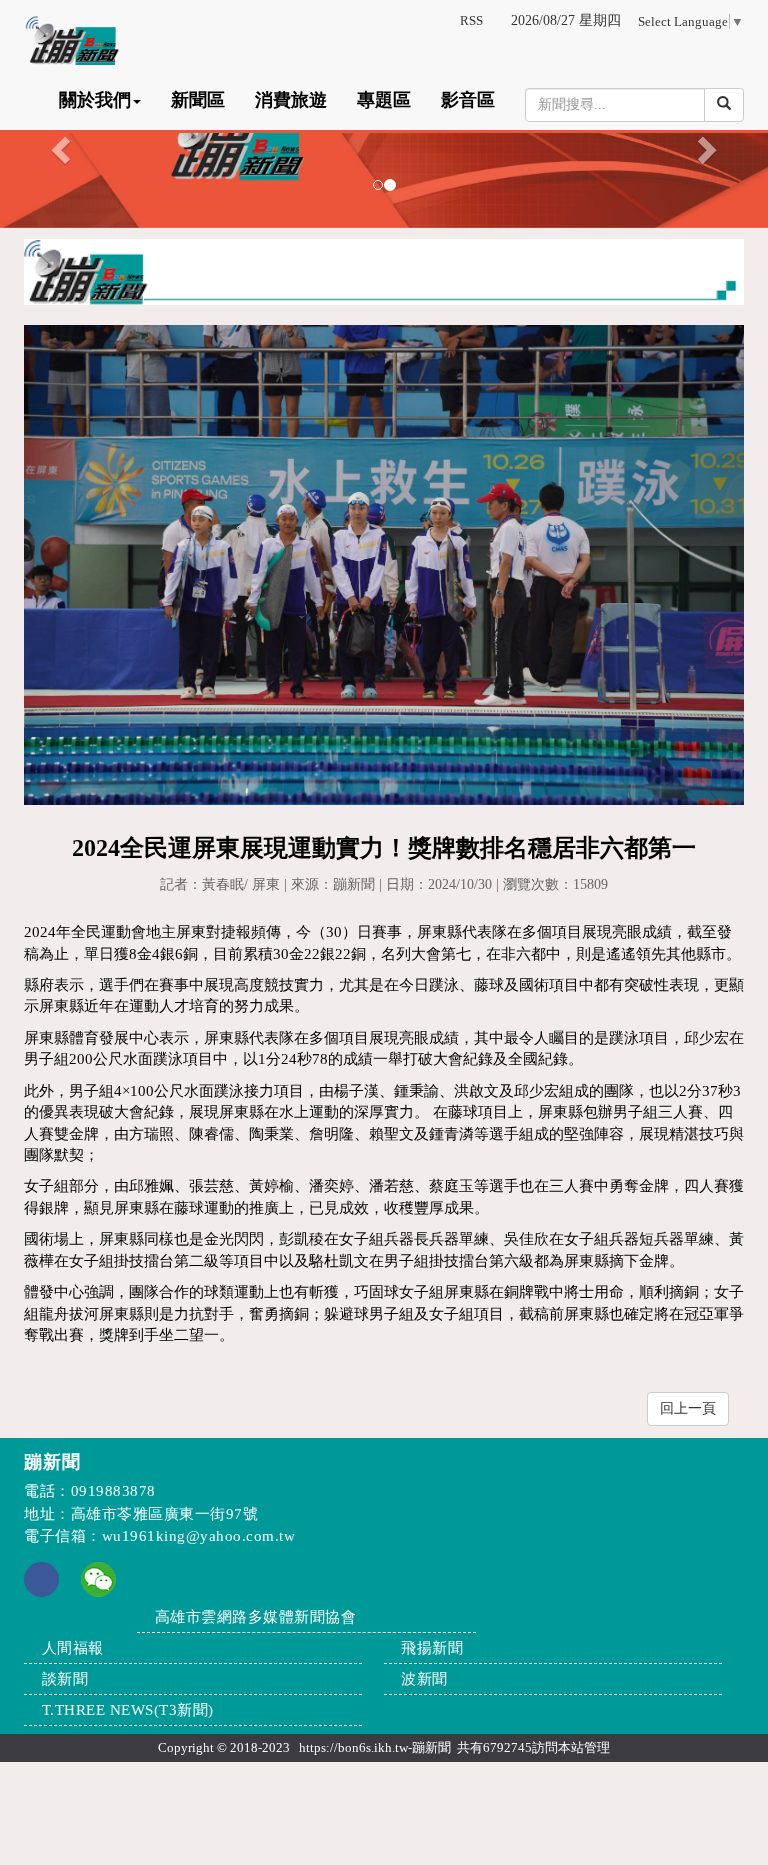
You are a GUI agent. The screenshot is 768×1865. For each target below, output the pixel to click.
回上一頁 (688, 1408)
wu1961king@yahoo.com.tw (199, 1536)
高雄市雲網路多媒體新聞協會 (256, 1617)
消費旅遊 (291, 100)
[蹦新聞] (384, 144)
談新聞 (65, 1679)
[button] (57, 144)
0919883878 (113, 1491)
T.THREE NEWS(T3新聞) (128, 1710)
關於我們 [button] (95, 100)
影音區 (468, 100)
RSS (471, 20)
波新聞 (424, 1679)
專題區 (384, 100)
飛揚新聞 (432, 1648)
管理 (597, 1747)
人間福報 (73, 1648)
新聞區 (198, 100)
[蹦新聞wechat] (98, 1578)
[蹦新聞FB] (41, 1592)
